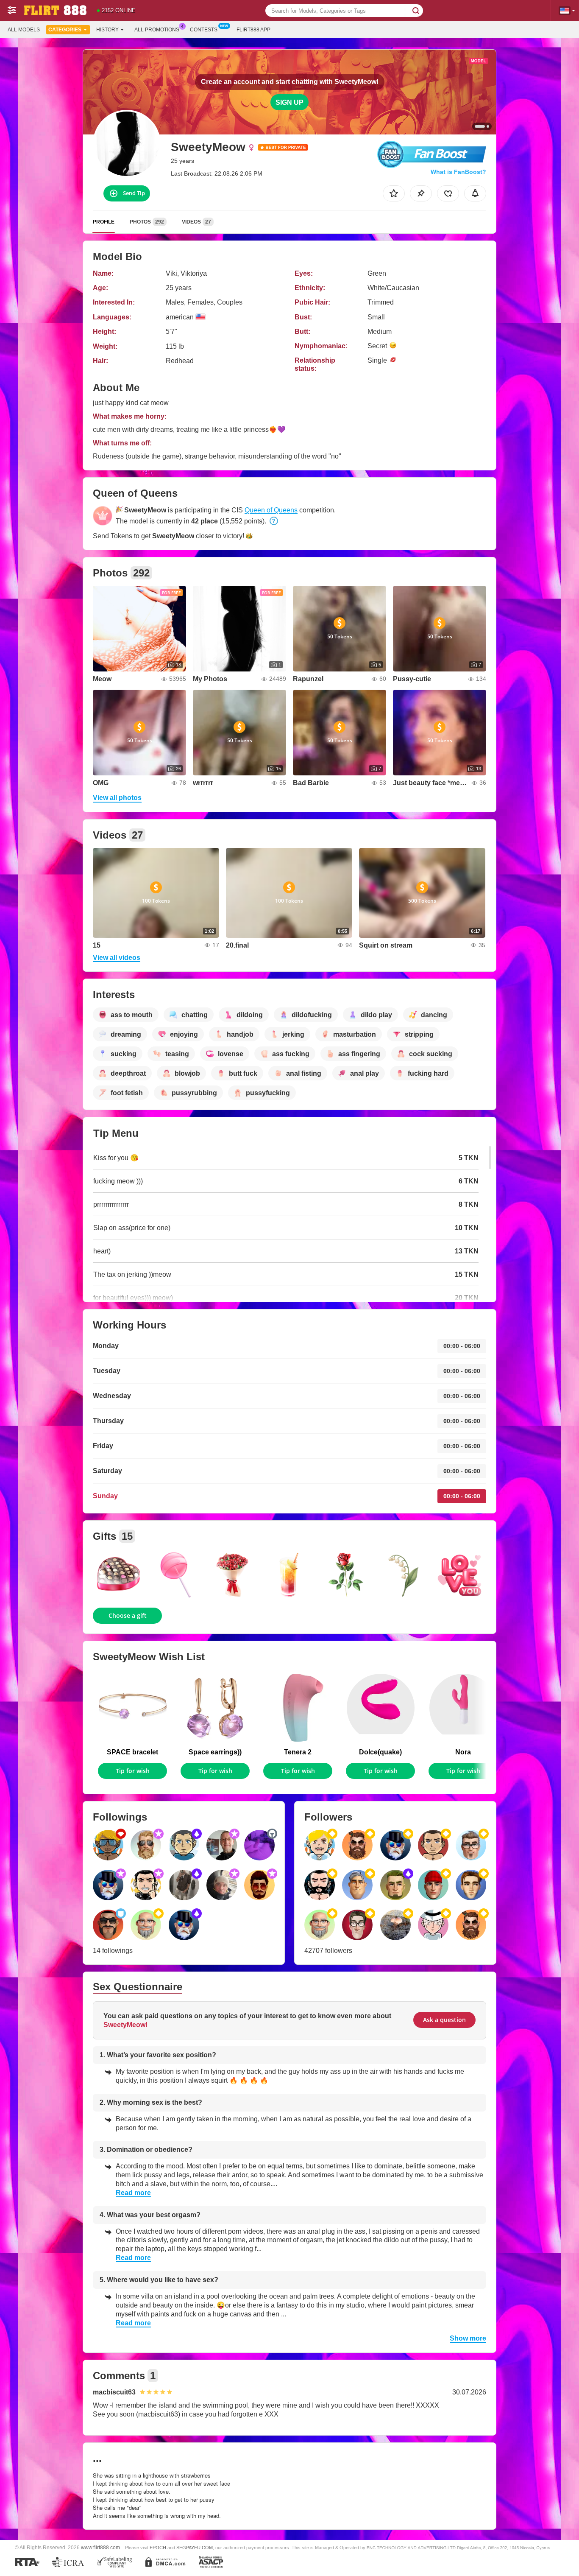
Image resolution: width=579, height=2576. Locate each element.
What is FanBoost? (458, 172)
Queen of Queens (271, 510)
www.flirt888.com (100, 2547)
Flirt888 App (253, 30)
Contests (204, 30)
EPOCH (158, 2548)
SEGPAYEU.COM (195, 2548)
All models (24, 30)
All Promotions (157, 30)
